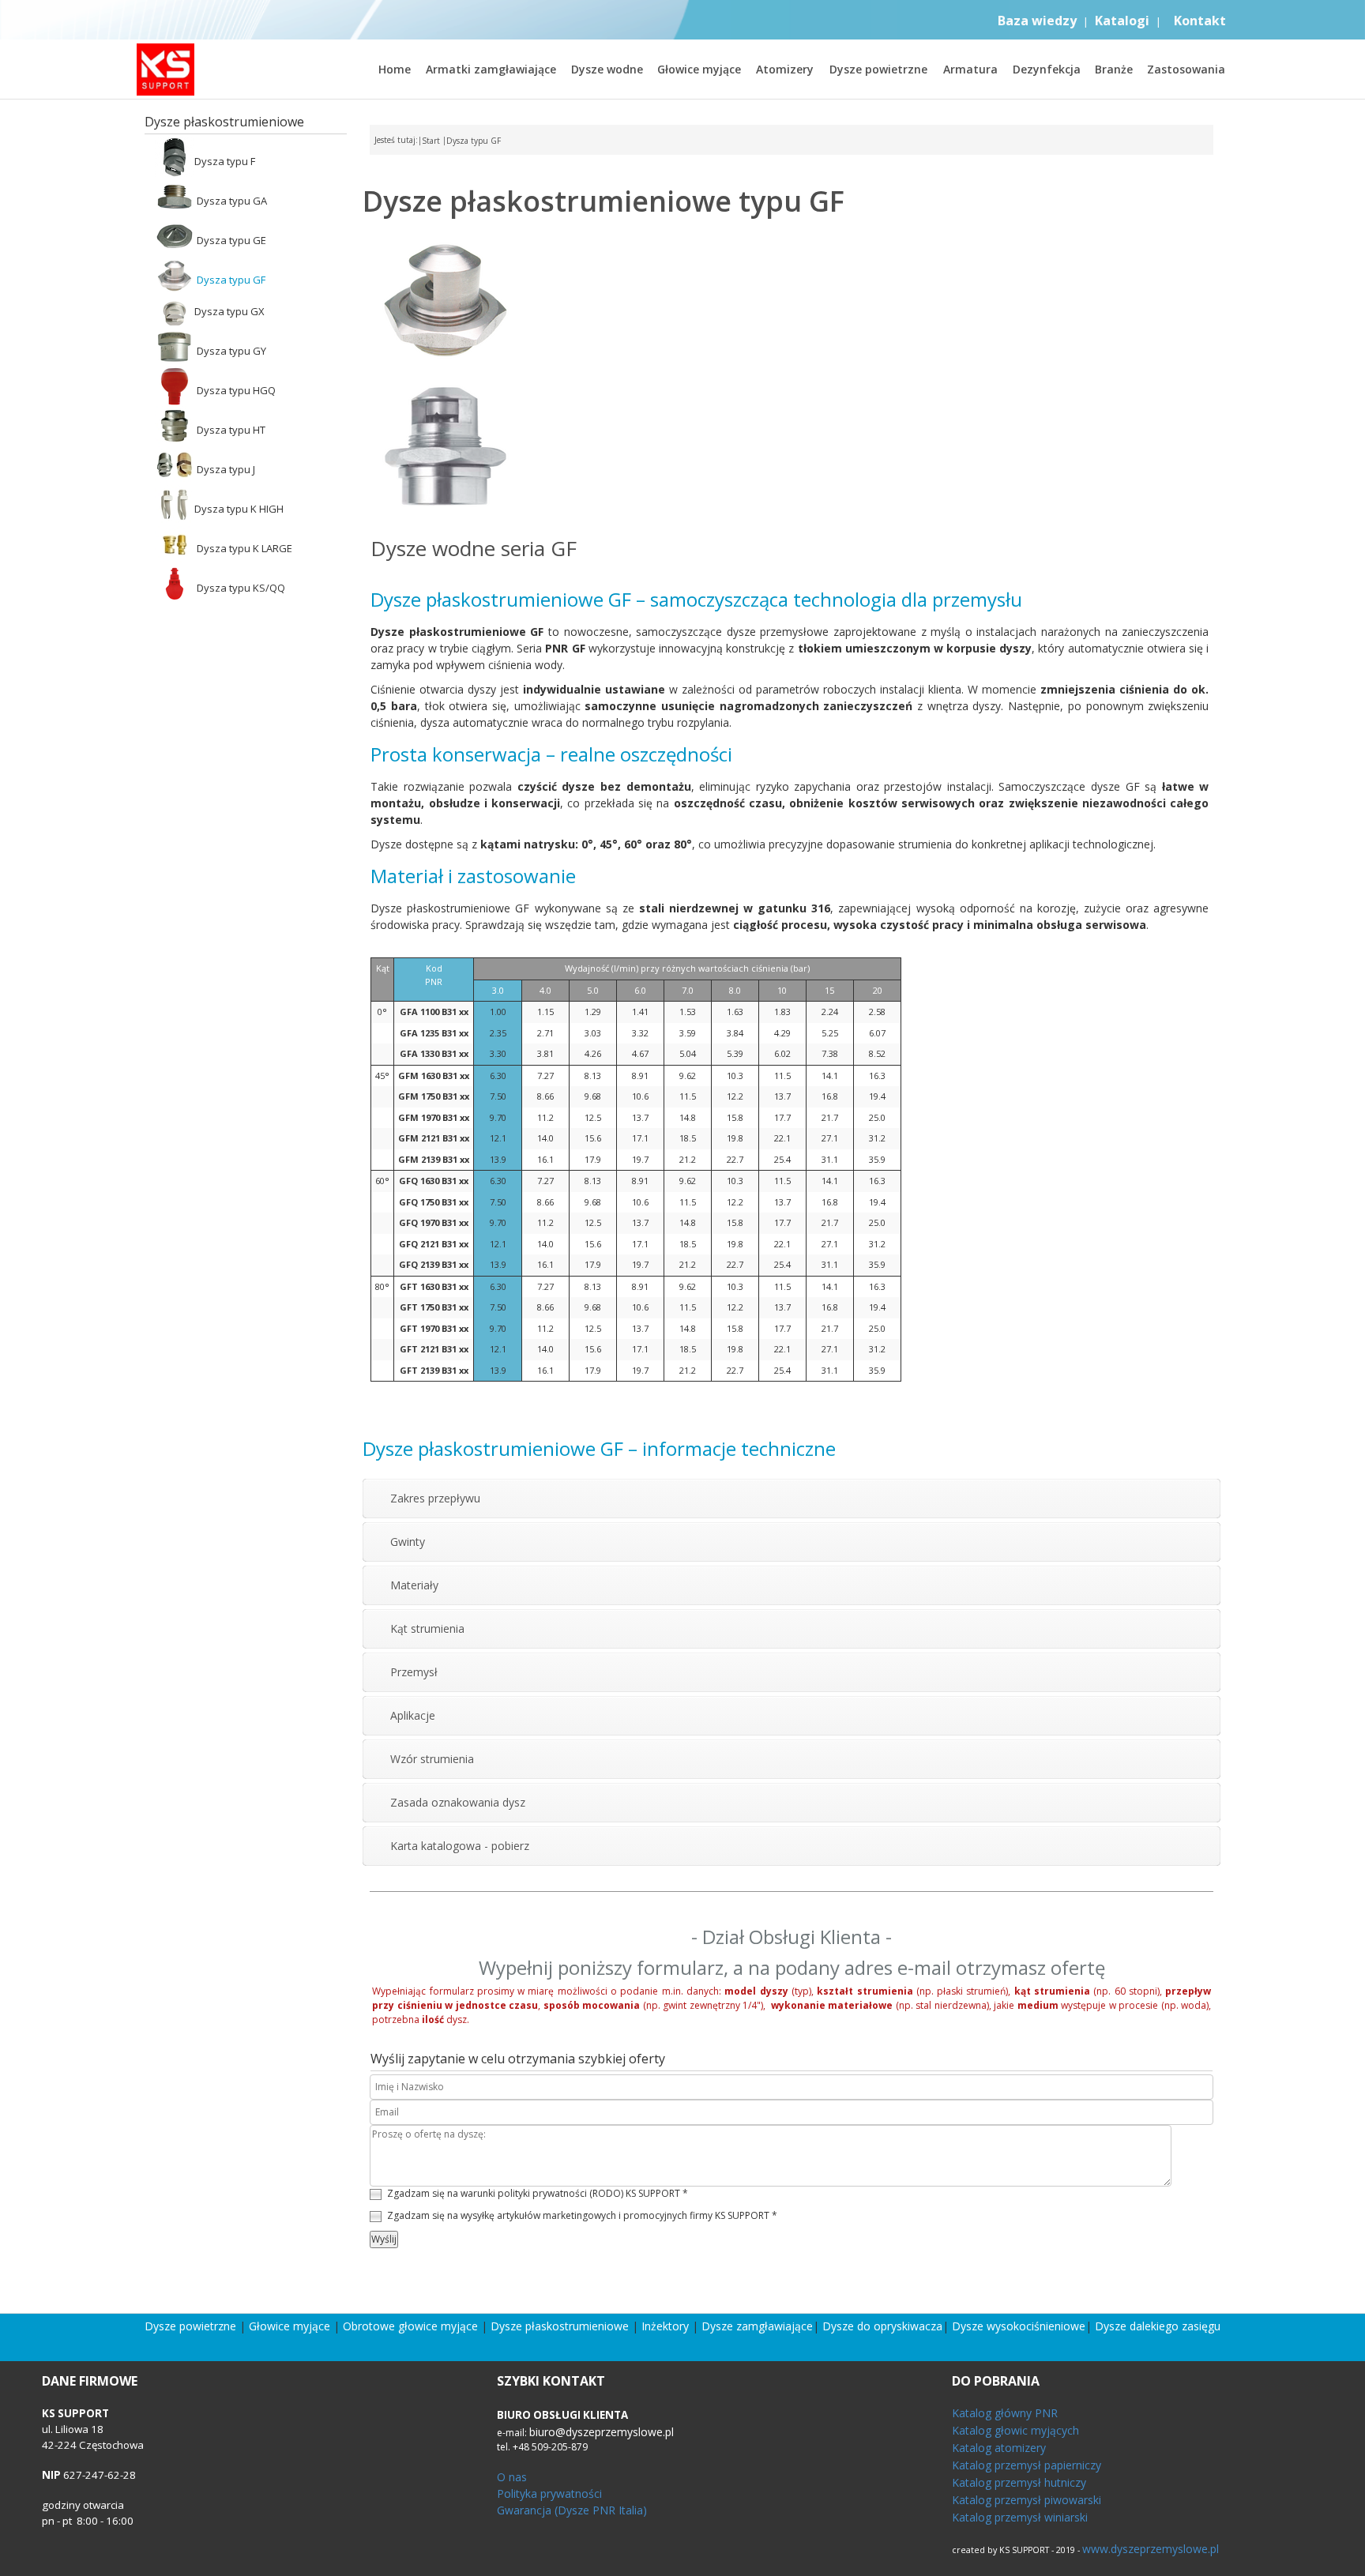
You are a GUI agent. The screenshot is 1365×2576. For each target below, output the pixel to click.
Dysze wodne (607, 69)
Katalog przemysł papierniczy (1027, 2465)
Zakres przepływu (435, 1498)
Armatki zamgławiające (491, 69)
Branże (1114, 69)
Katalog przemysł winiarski (1020, 2517)
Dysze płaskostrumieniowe (560, 2326)
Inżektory (665, 2326)
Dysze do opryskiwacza (882, 2326)
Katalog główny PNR (1005, 2413)
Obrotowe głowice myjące (410, 2326)
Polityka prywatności (549, 2493)
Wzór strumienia (432, 1759)
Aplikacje (413, 1715)
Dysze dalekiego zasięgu (1158, 2326)
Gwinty (408, 1542)
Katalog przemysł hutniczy (1019, 2482)
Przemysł (414, 1672)
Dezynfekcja (1047, 69)
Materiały (414, 1585)
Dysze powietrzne (878, 69)
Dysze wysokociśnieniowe (1019, 2326)
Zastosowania (1186, 69)
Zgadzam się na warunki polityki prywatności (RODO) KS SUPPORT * (538, 2193)
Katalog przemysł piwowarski (1027, 2500)
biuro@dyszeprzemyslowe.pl (602, 2432)
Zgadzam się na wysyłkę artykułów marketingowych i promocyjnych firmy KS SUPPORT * (582, 2215)
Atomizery (785, 69)
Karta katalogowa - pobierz (460, 1846)
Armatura (970, 69)
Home (395, 69)
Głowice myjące (699, 69)
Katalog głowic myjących (1015, 2430)
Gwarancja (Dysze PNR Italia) (572, 2510)
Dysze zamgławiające (757, 2326)
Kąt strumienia (427, 1628)
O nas (512, 2477)
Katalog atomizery (999, 2448)
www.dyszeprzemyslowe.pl (1151, 2549)
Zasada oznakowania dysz (458, 1802)
